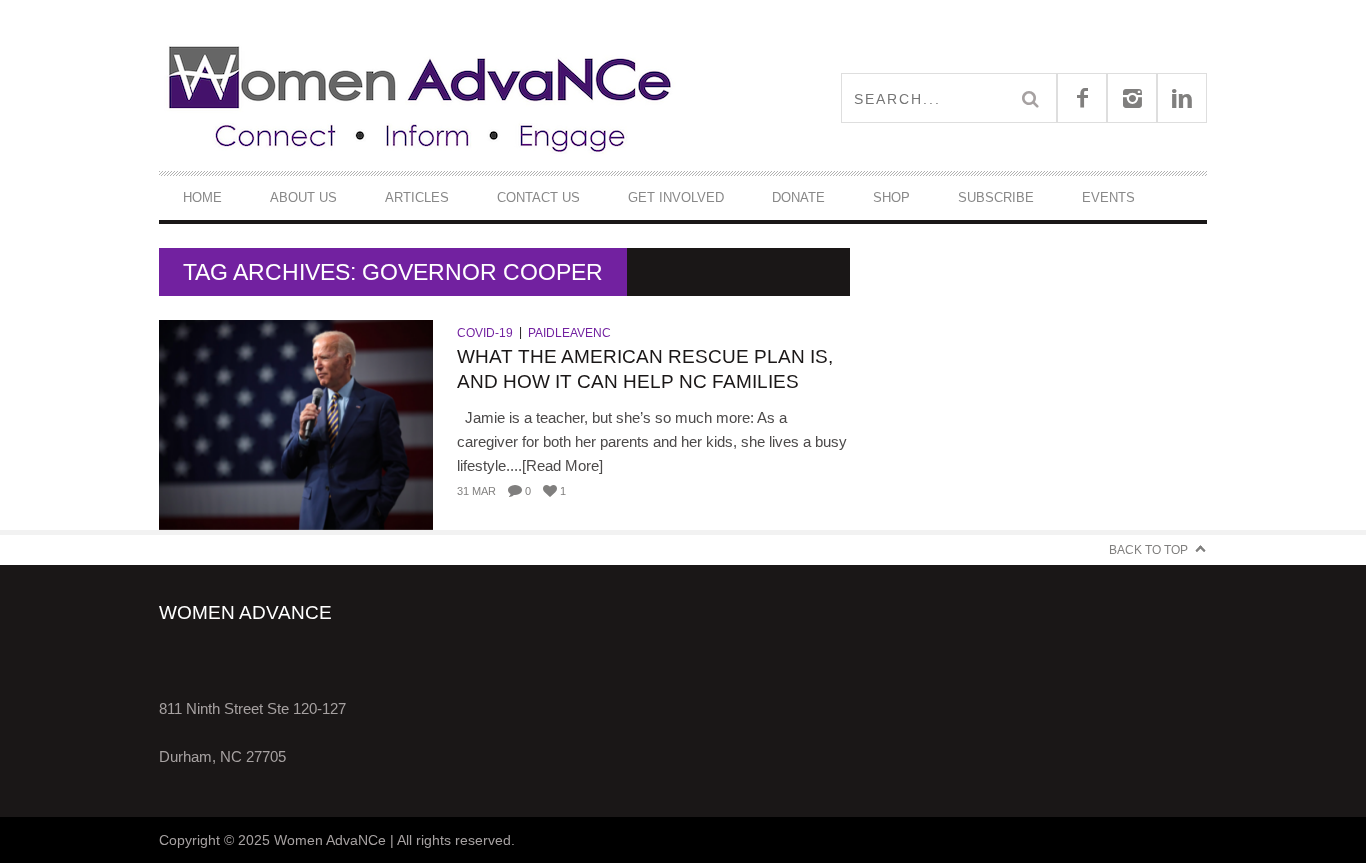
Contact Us (538, 197)
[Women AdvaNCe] (421, 97)
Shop (891, 197)
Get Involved (676, 197)
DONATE (798, 197)
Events (1108, 197)
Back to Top (1148, 550)
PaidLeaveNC (569, 333)
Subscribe (996, 197)
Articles (417, 197)
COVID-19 (485, 333)
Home (202, 197)
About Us (303, 197)
